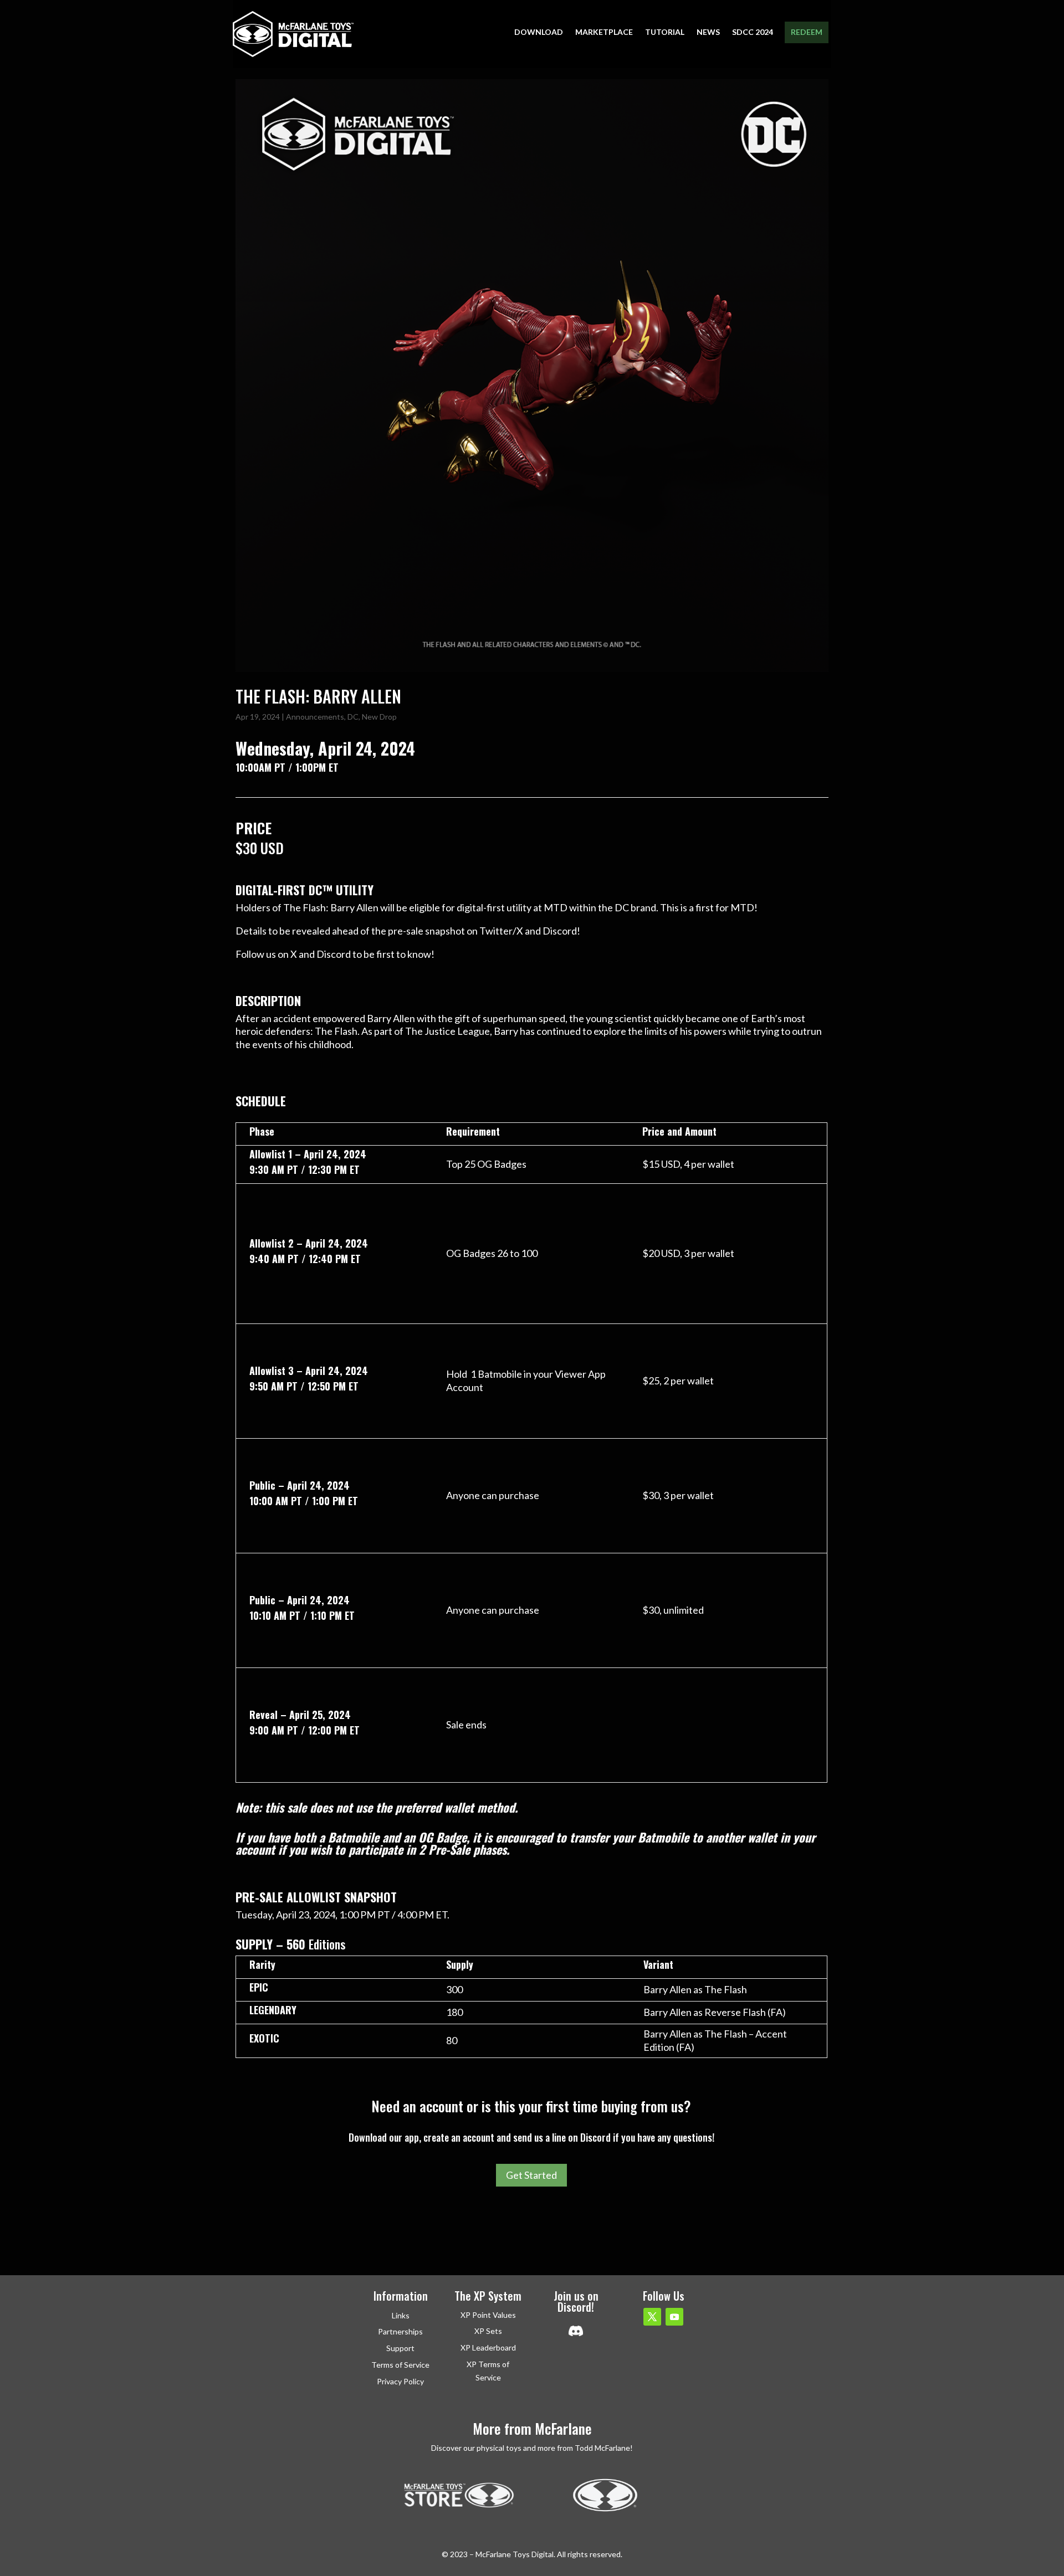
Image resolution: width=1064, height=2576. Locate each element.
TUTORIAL (665, 32)
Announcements (315, 717)
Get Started (531, 2175)
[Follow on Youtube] (674, 2317)
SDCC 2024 (753, 32)
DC (353, 717)
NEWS (708, 32)
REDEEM (807, 32)
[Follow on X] (652, 2317)
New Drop (379, 717)
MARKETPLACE (604, 32)
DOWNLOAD (539, 32)
